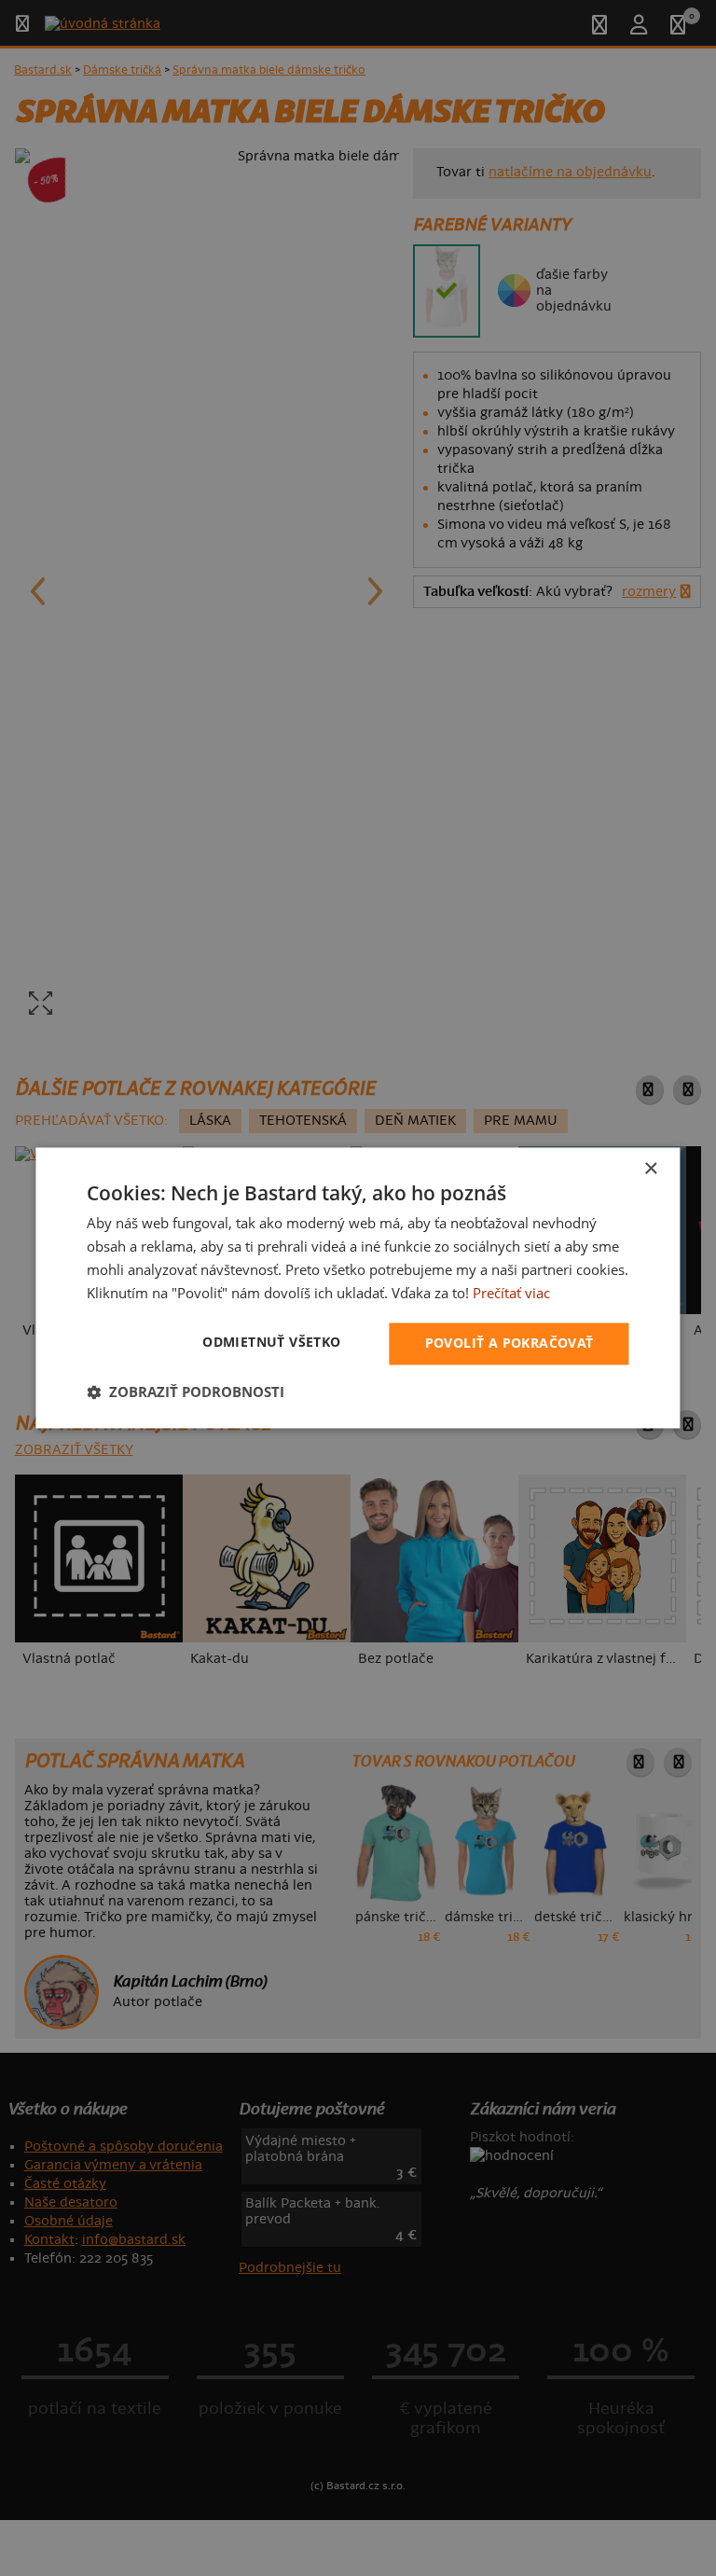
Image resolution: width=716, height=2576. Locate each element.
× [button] (650, 1169)
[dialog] (358, 1288)
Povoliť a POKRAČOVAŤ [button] (509, 1343)
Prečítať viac (511, 1293)
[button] (186, 1392)
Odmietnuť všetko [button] (271, 1343)
